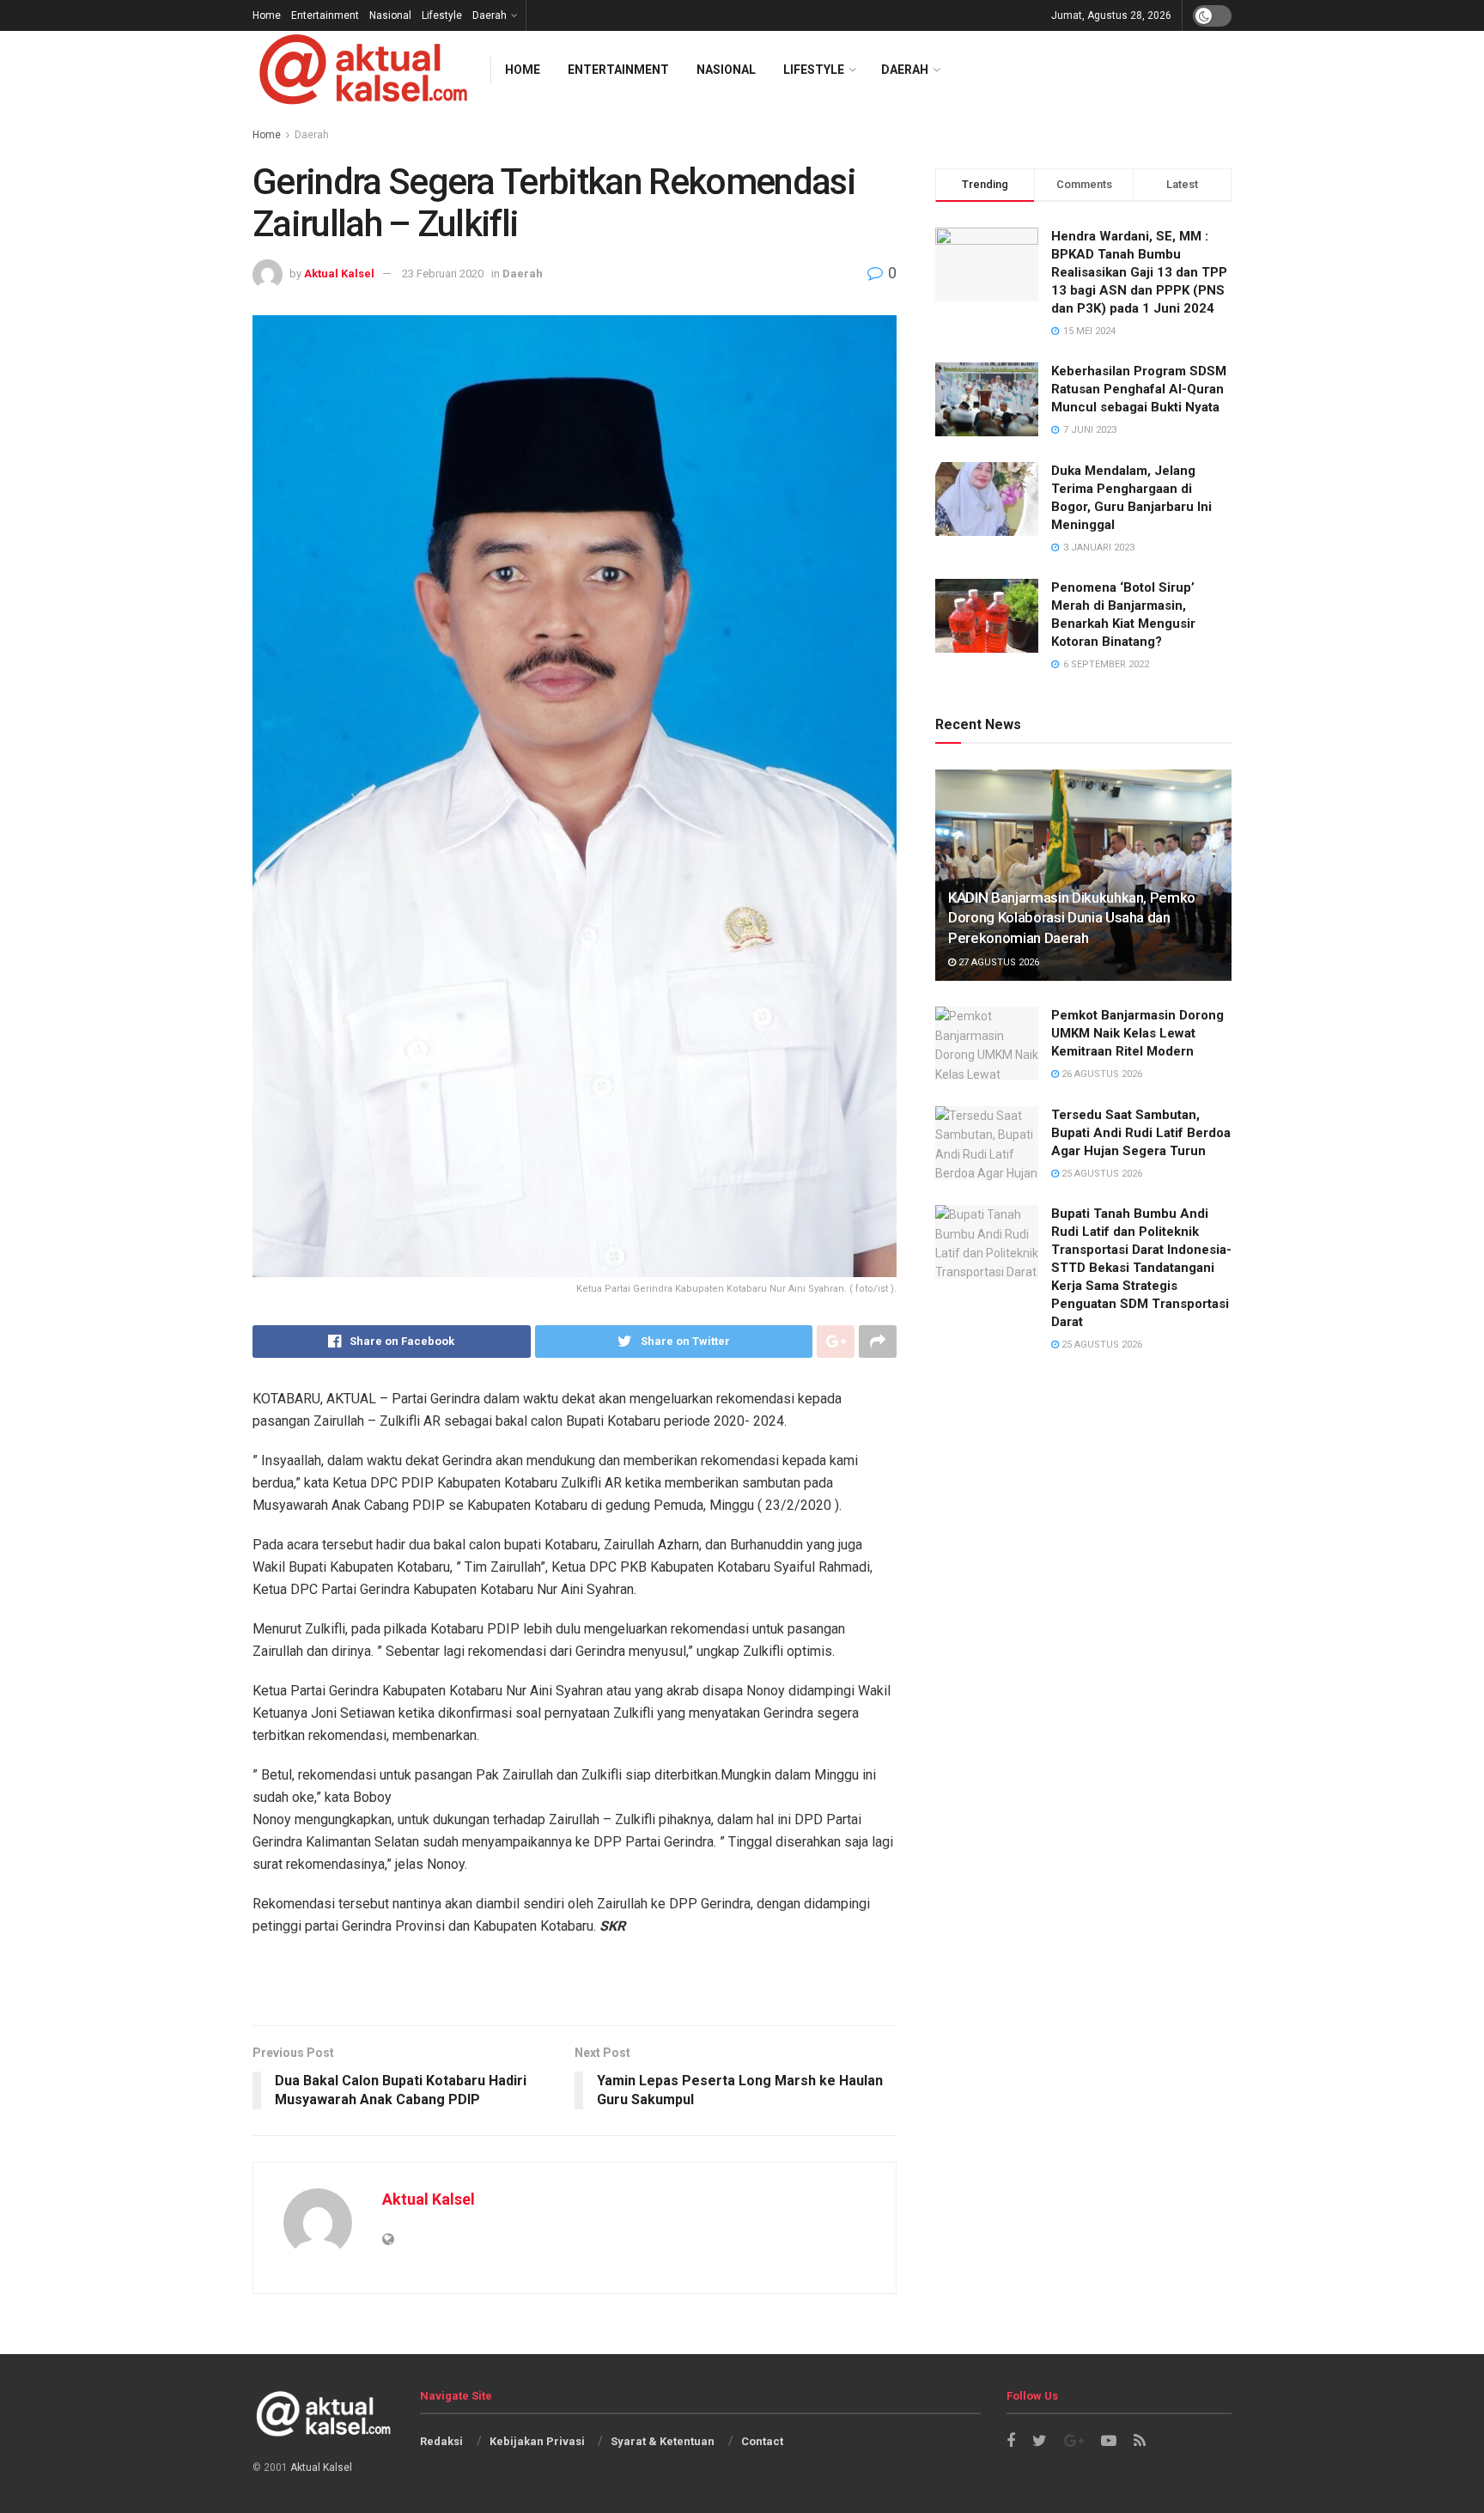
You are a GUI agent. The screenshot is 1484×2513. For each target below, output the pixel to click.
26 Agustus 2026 (1101, 1074)
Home (267, 15)
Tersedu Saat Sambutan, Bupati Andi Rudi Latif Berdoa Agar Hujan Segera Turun (1141, 1133)
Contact (762, 2441)
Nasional (390, 15)
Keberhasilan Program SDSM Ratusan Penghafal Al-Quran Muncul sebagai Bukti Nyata (1139, 389)
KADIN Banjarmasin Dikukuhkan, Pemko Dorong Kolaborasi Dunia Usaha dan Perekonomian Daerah (1072, 918)
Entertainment (325, 15)
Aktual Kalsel (339, 274)
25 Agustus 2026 (1101, 1174)
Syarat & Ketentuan (663, 2441)
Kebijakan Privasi (537, 2441)
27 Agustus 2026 (997, 962)
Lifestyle (442, 15)
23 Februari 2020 (443, 274)
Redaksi (441, 2441)
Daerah (490, 15)
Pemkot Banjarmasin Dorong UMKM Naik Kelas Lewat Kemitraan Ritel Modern (1137, 1033)
